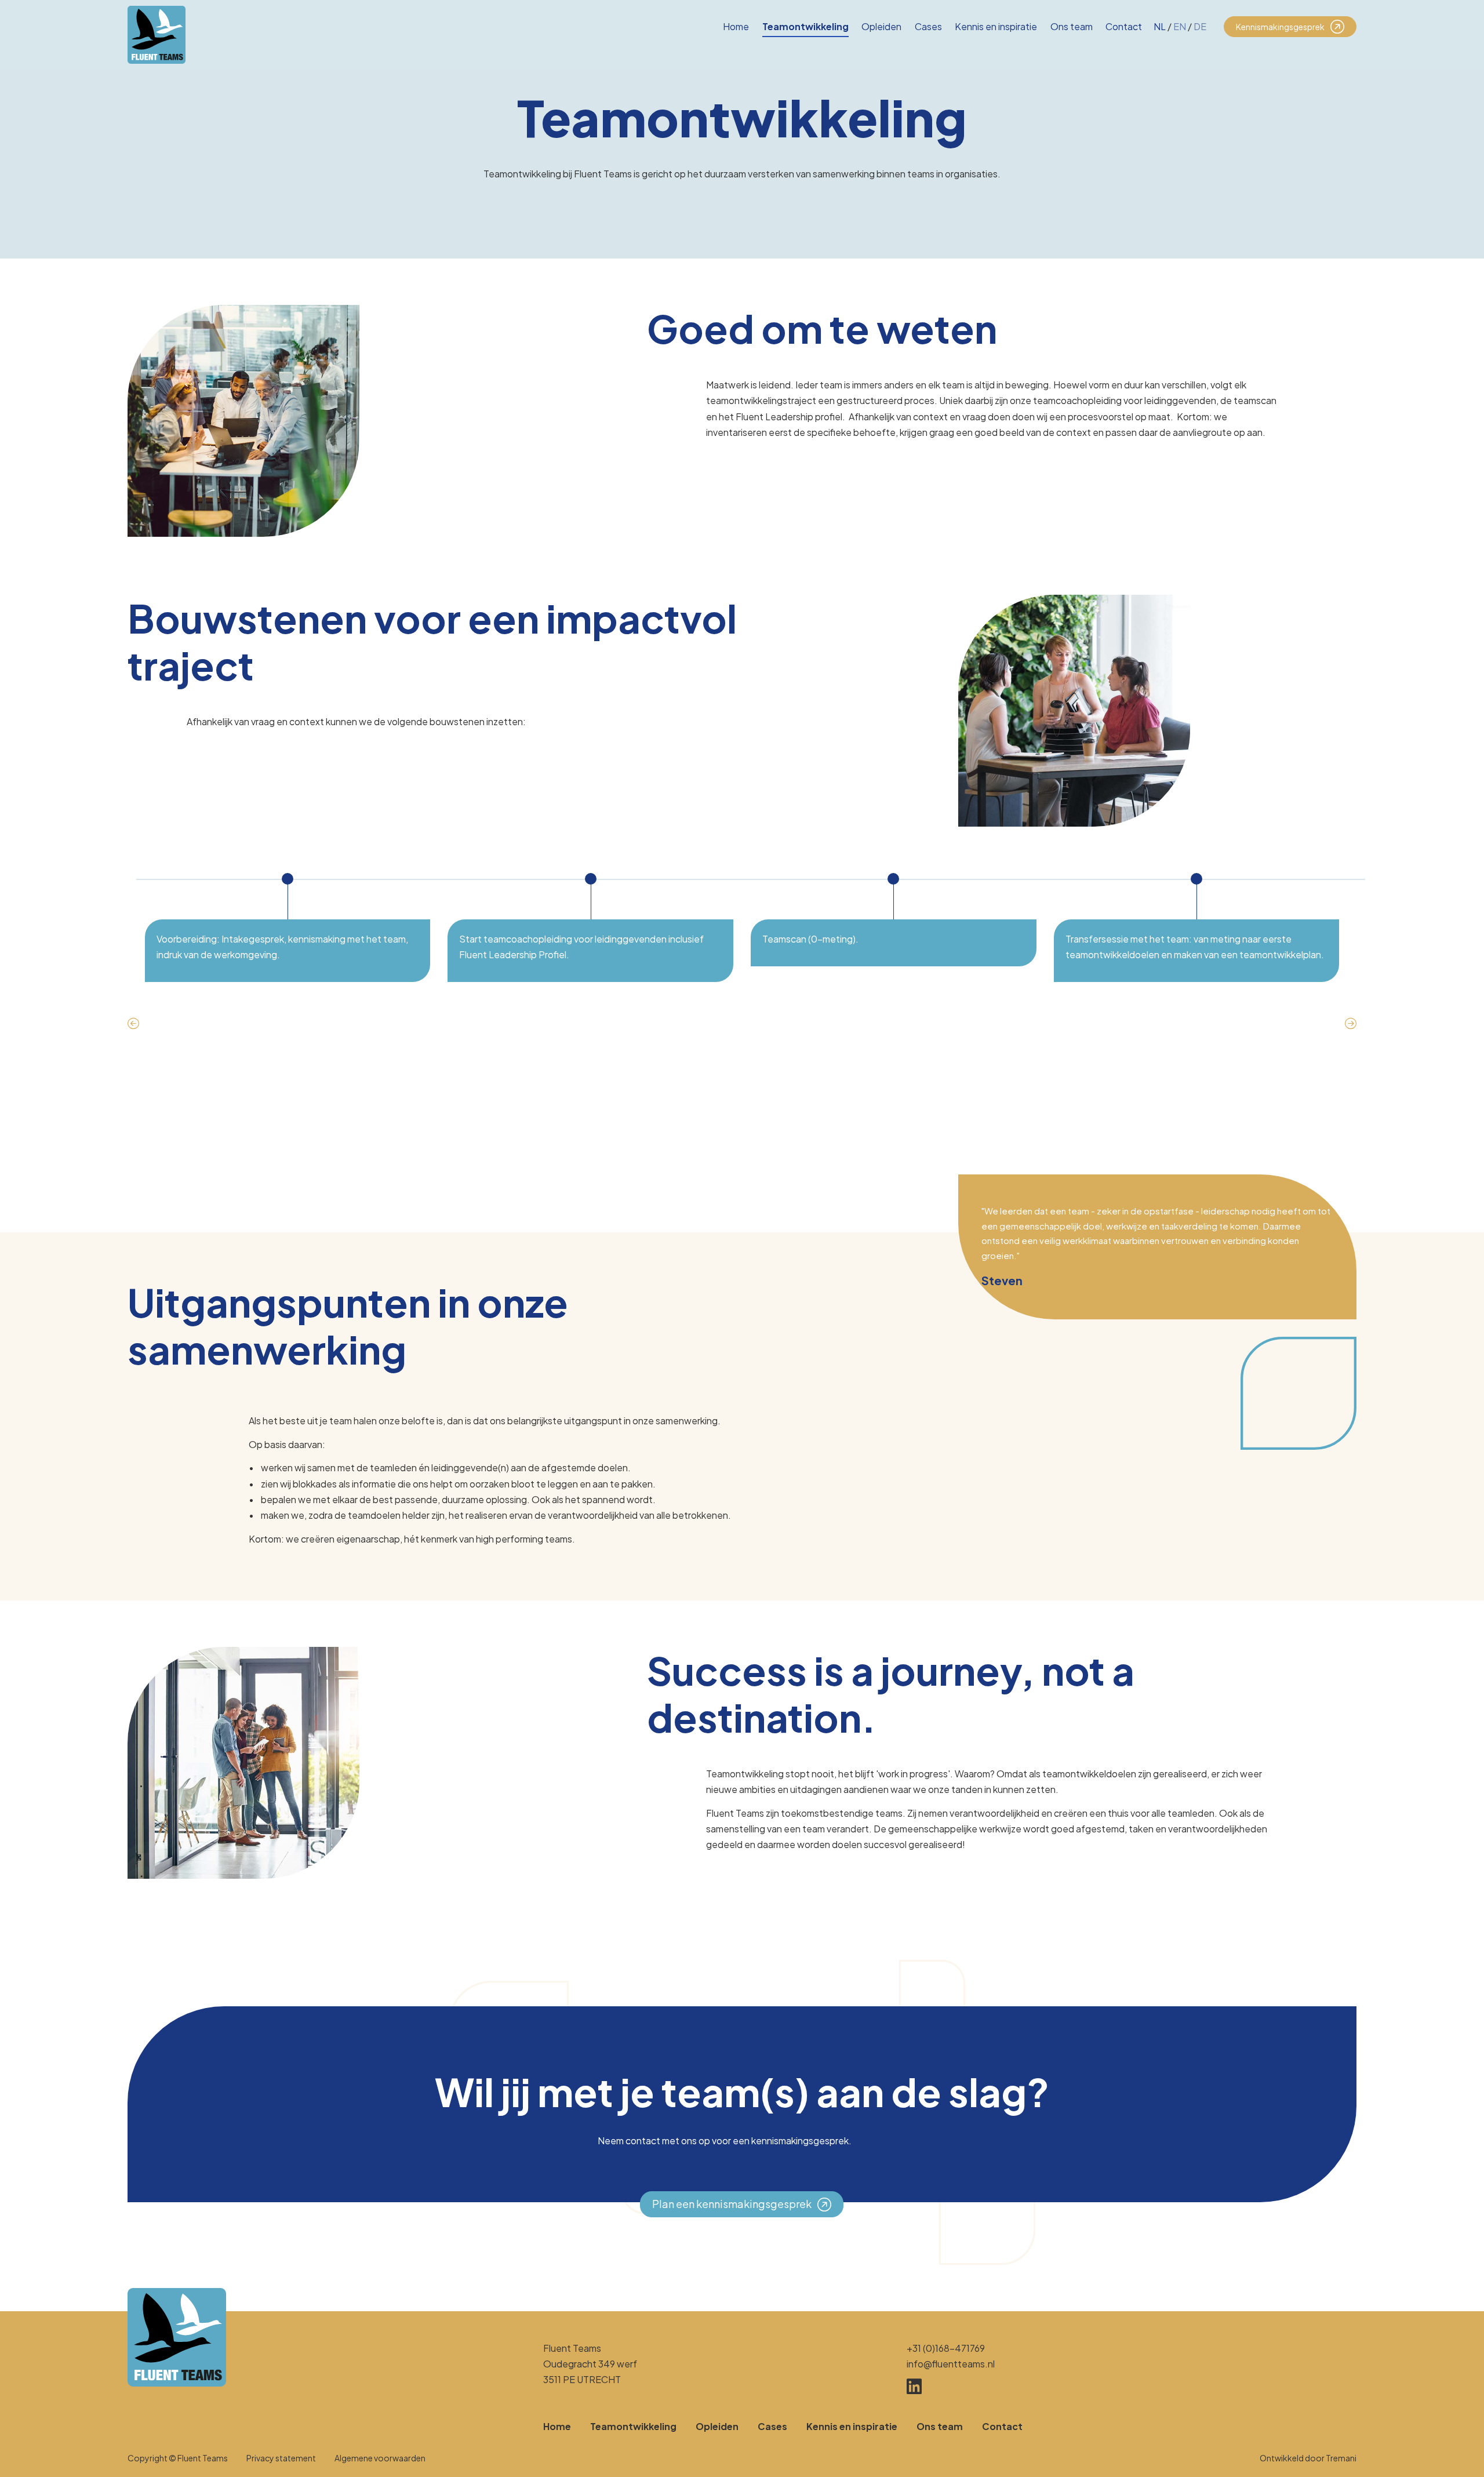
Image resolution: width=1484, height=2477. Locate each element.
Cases (928, 26)
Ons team (1072, 26)
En (1180, 26)
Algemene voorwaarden (380, 2458)
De (1200, 26)
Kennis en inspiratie (996, 26)
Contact (1124, 26)
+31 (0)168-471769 (946, 2348)
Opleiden (881, 26)
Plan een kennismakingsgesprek (732, 2204)
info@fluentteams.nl (951, 2364)
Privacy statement (281, 2458)
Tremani (1341, 2458)
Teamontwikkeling (805, 26)
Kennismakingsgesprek (1280, 27)
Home (736, 26)
